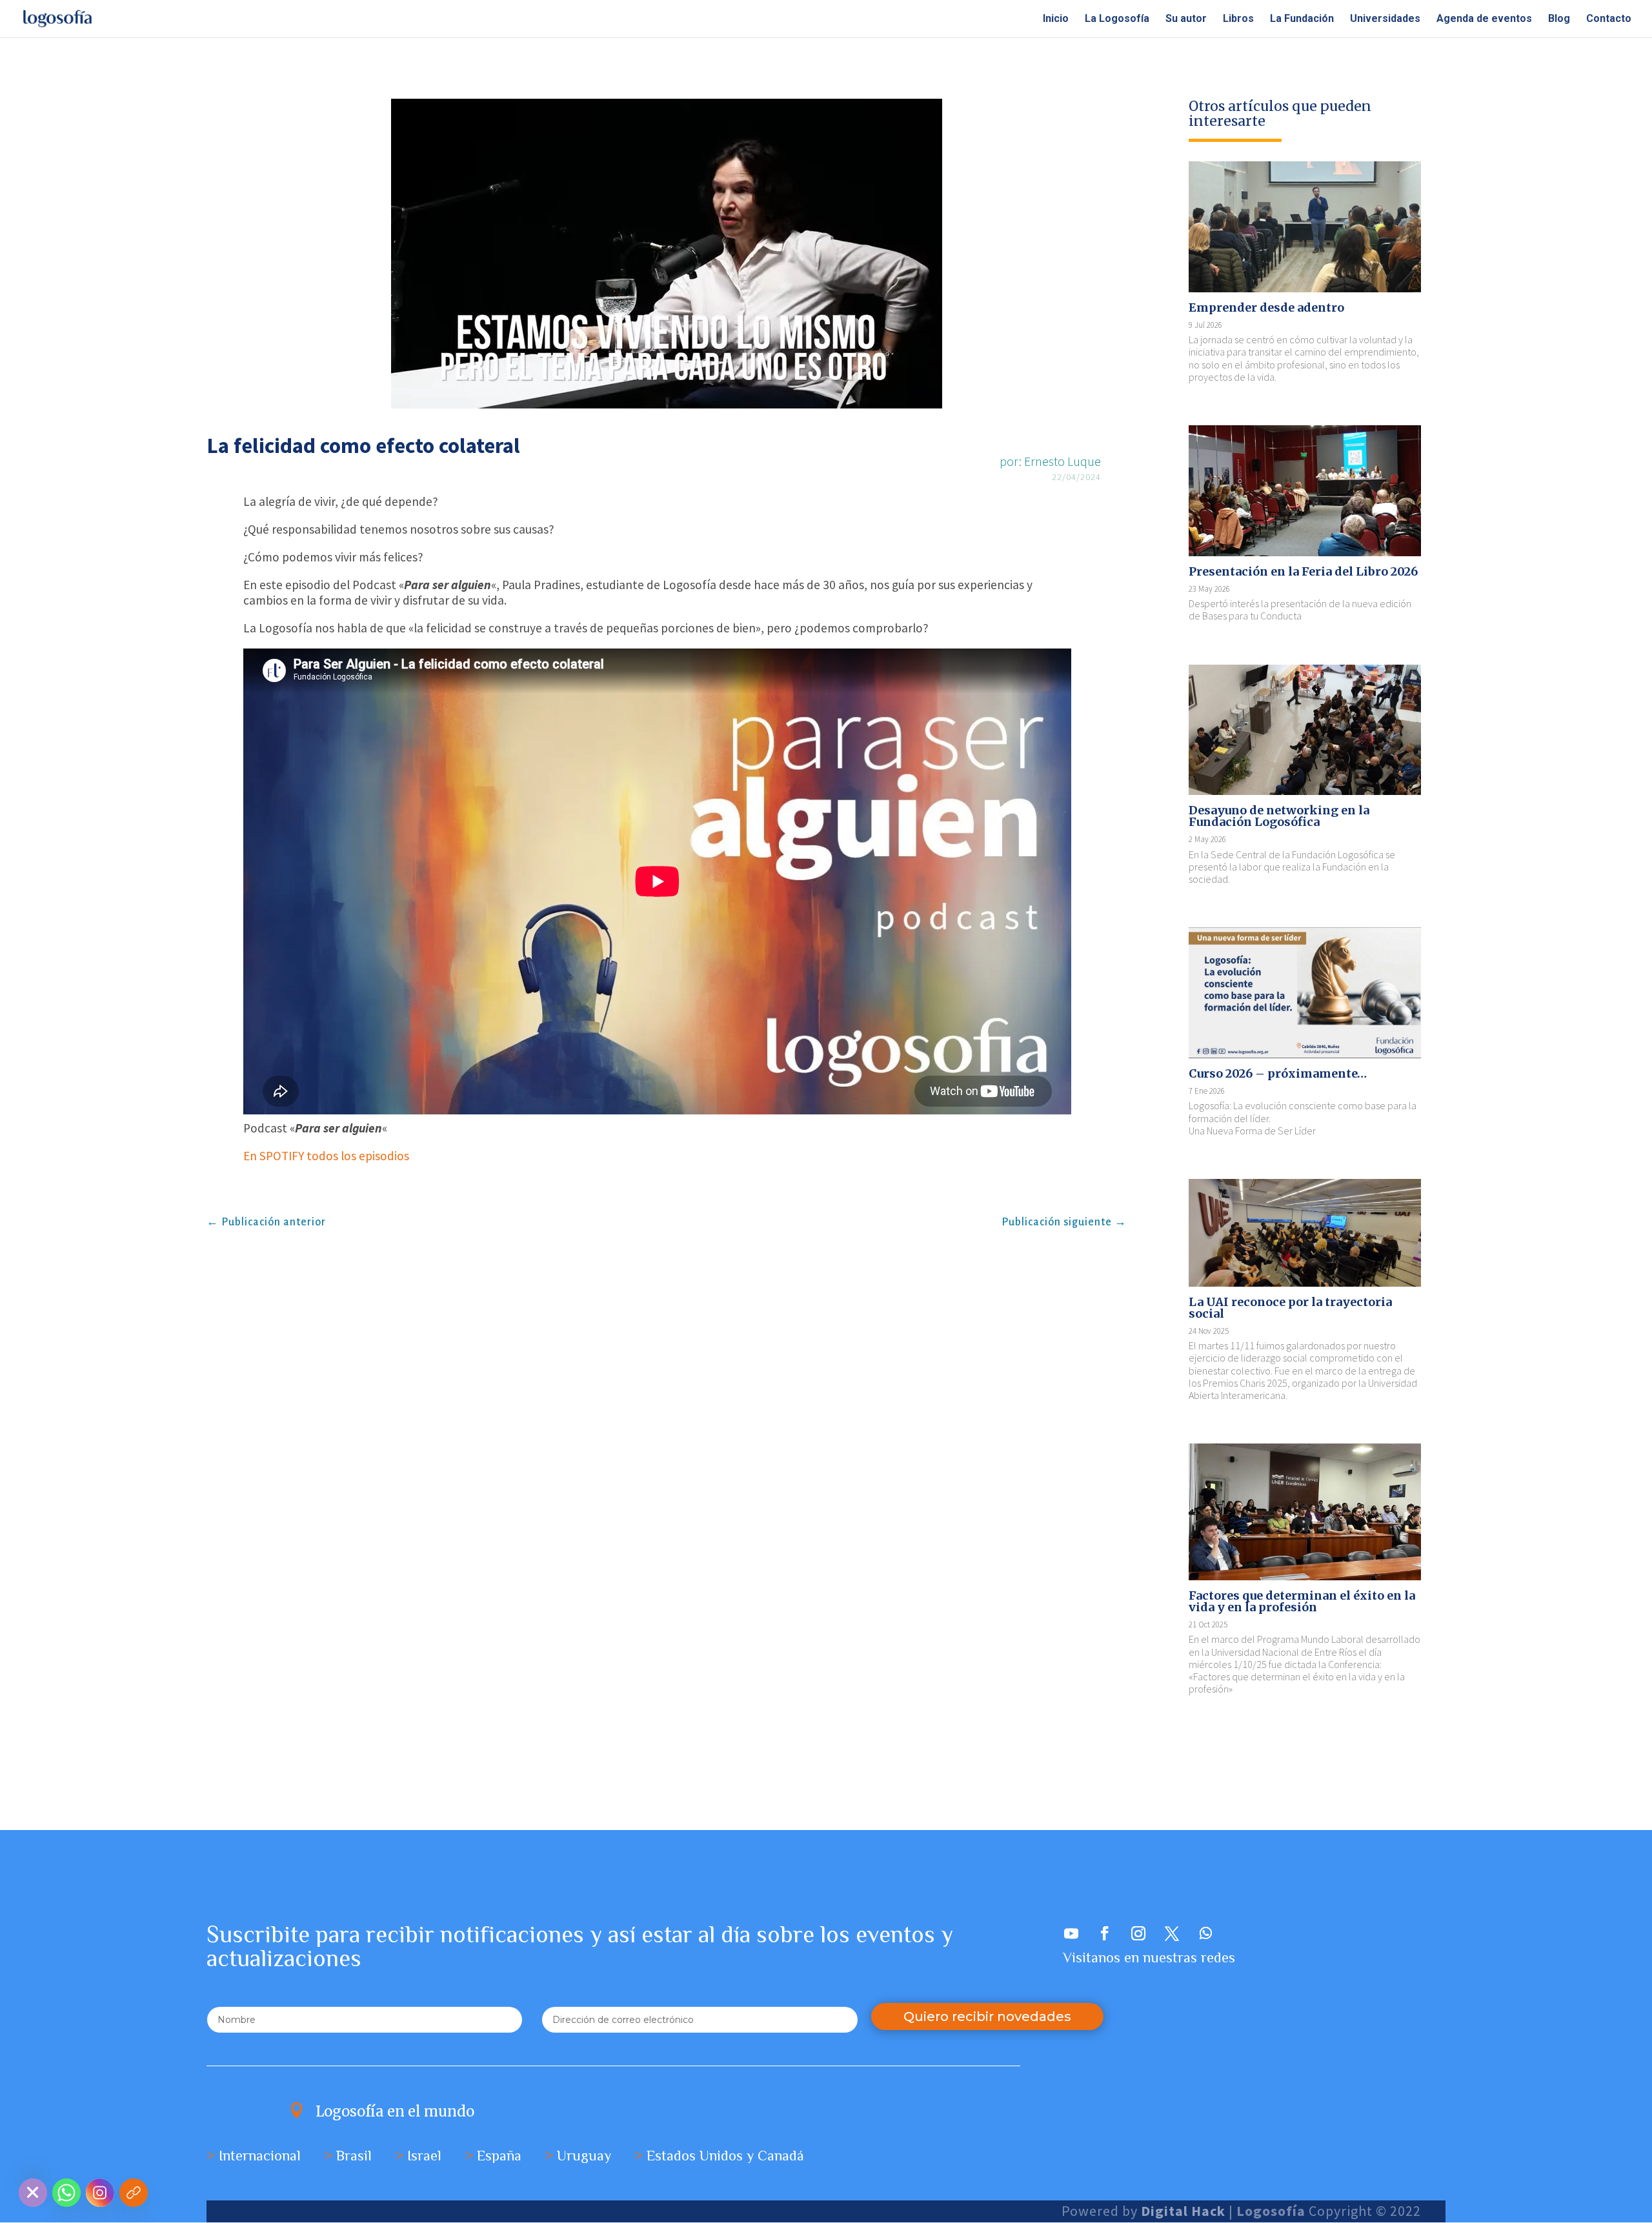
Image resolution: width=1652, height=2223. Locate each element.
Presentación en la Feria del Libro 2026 (1303, 571)
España (499, 2156)
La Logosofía (1117, 19)
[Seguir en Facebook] (1105, 1933)
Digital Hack (1183, 2211)
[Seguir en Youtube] (1071, 1933)
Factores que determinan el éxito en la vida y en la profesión (1302, 1601)
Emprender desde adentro (1266, 307)
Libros (1238, 19)
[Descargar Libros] (134, 2193)
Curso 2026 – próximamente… (1278, 1073)
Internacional (260, 2156)
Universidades (1385, 19)
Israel (424, 2156)
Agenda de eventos (1484, 19)
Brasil (354, 2156)
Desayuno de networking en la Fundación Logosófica (1279, 816)
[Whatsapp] (66, 2193)
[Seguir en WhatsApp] (1205, 1933)
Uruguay (584, 2156)
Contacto (1609, 19)
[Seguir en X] (1172, 1933)
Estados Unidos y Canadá (725, 2156)
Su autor (1186, 19)
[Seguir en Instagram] (1138, 1933)
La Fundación (1302, 19)
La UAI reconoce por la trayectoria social (1290, 1308)
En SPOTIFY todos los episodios (326, 1156)
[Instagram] (100, 2193)
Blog (1559, 19)
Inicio (1056, 19)
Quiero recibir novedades (987, 2017)
